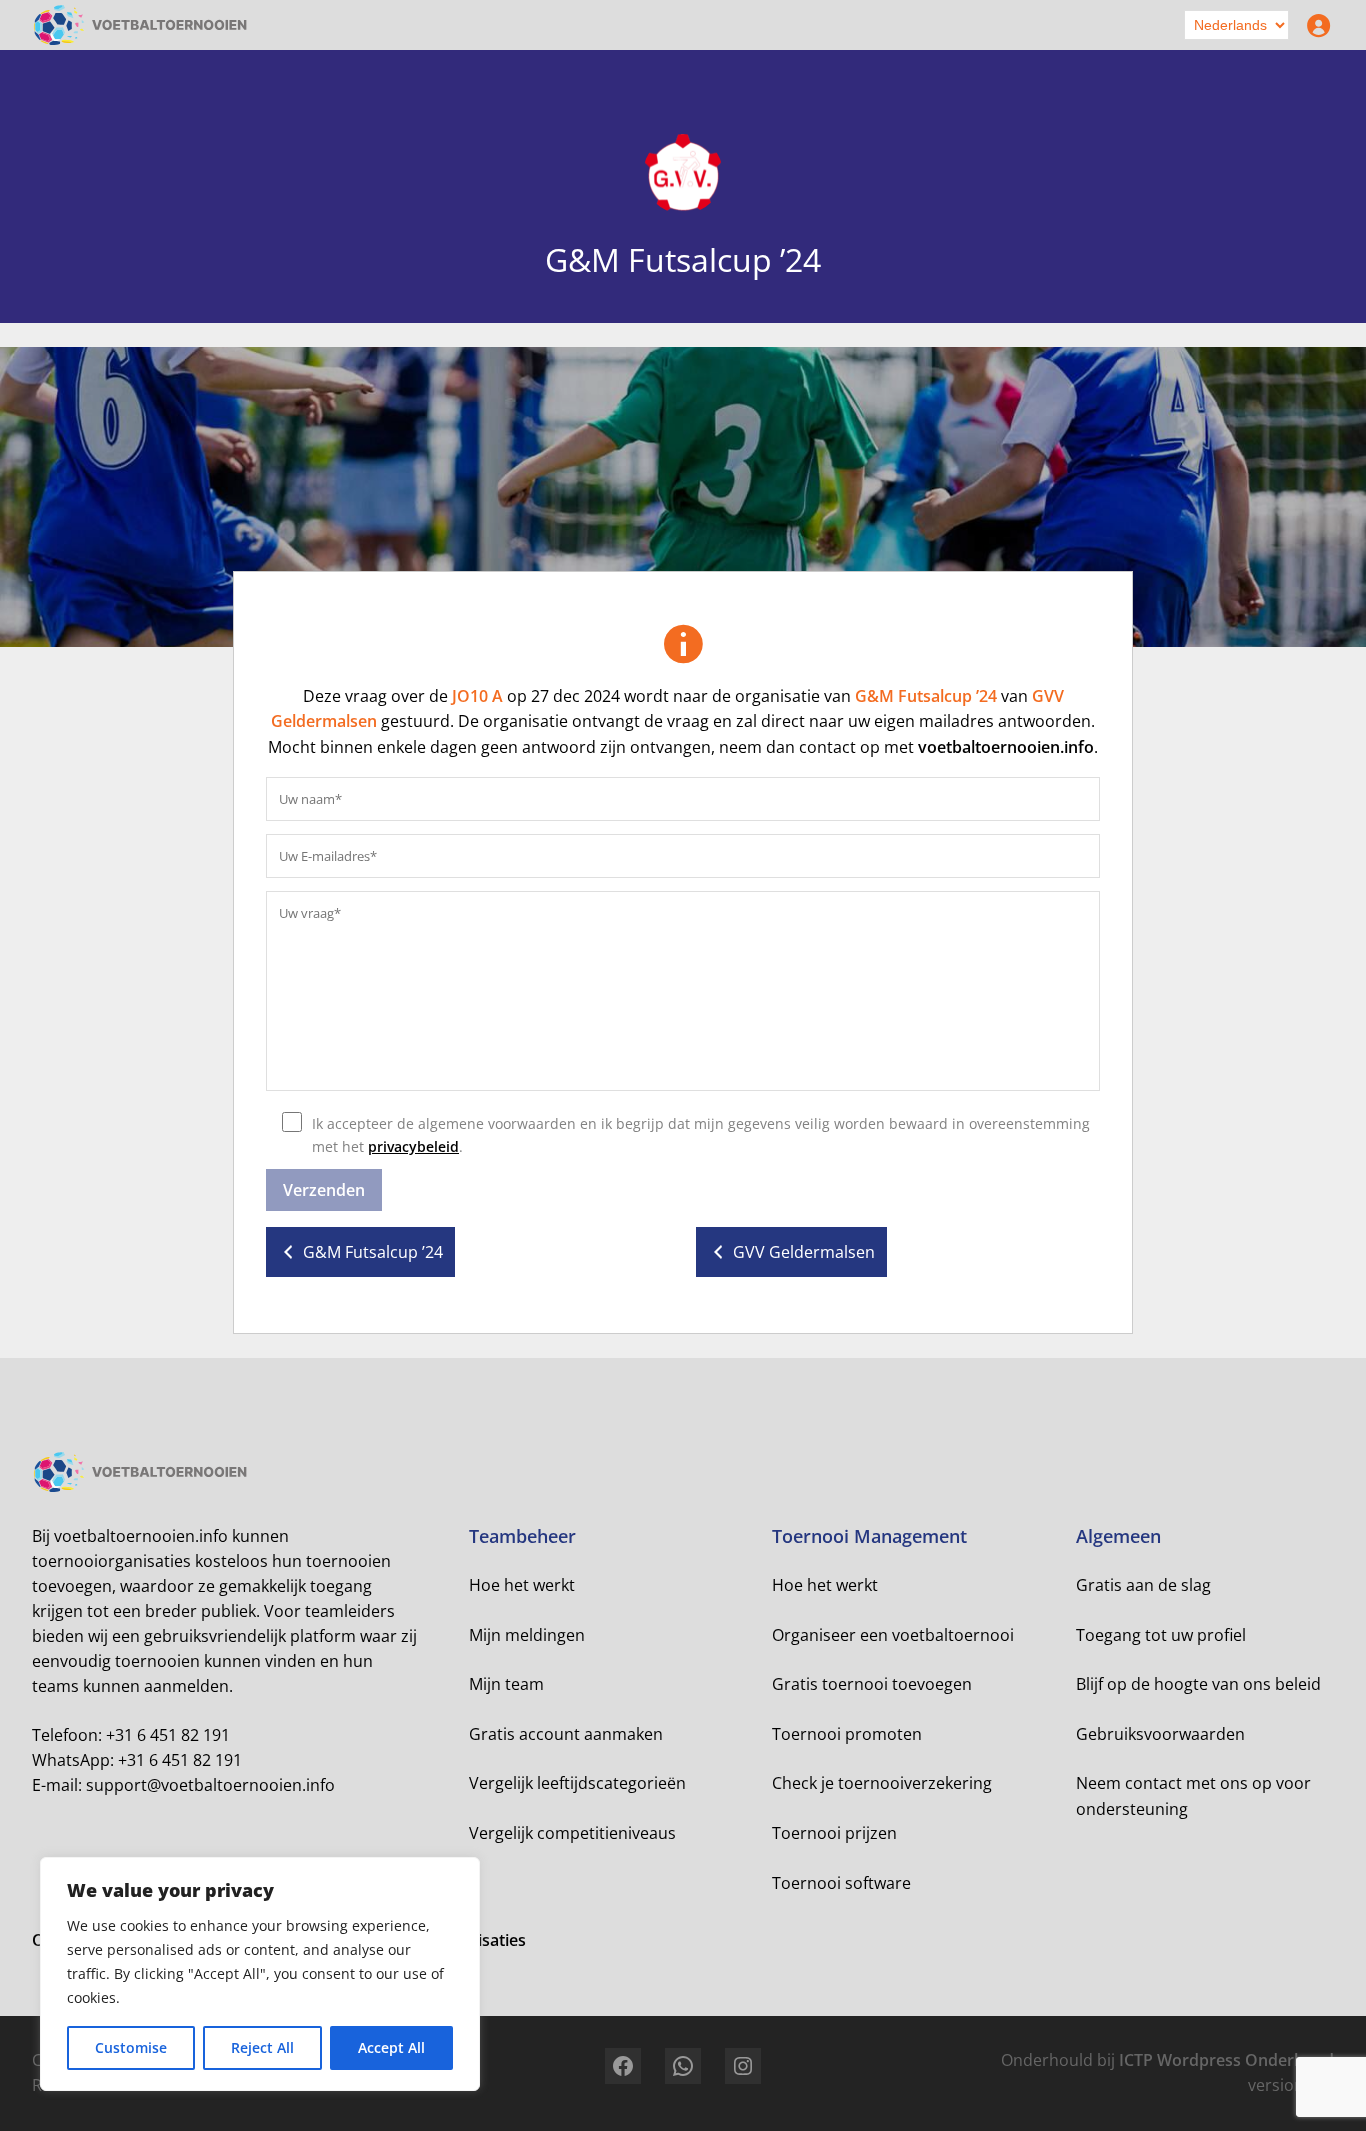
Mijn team (506, 1684)
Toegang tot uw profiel (1161, 1635)
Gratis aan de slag (1143, 1585)
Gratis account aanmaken (566, 1734)
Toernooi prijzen (834, 1833)
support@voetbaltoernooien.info (210, 1785)
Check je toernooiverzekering (882, 1783)
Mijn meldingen (527, 1635)
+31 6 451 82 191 (168, 1735)
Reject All (262, 2047)
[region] (260, 1974)
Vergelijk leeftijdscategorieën (577, 1783)
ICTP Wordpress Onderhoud (1226, 2060)
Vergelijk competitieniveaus (572, 1833)
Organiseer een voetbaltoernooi (893, 1635)
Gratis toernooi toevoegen (872, 1684)
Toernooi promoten (847, 1734)
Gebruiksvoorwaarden (1160, 1734)
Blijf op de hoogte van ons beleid (1198, 1684)
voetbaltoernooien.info (1006, 747)
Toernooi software (841, 1883)
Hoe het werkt (522, 1585)
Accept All (391, 2047)
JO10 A (477, 696)
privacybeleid (413, 1146)
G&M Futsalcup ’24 (926, 696)
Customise (131, 2047)
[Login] (1314, 25)
